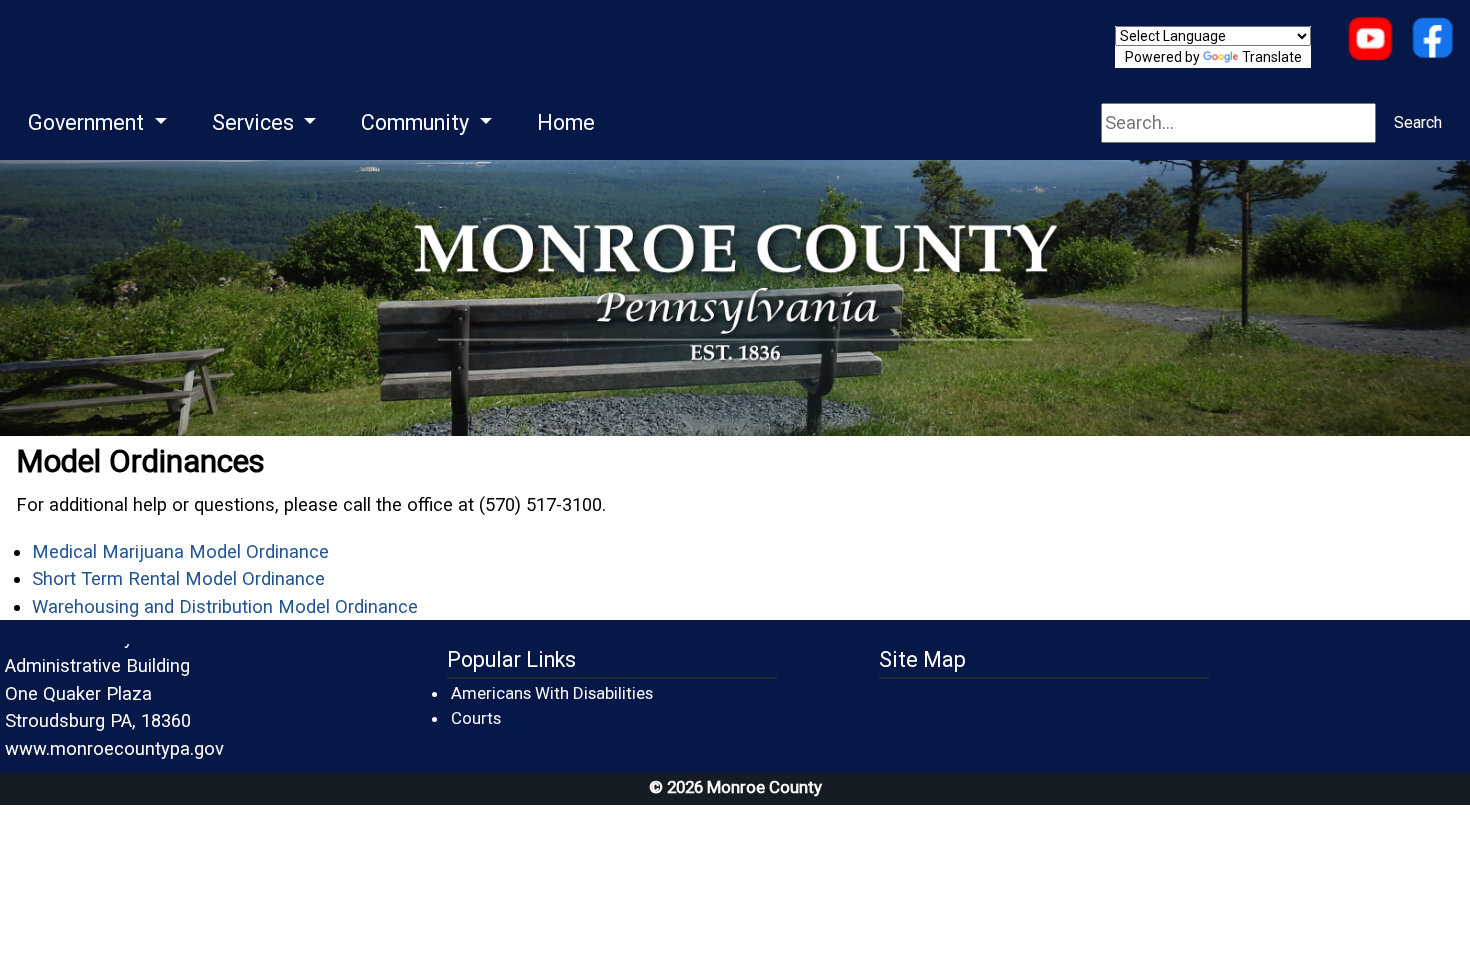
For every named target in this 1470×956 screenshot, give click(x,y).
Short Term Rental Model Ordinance (178, 578)
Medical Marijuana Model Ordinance (180, 551)
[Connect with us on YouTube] (1370, 40)
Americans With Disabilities (552, 693)
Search (1418, 122)
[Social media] (1432, 40)
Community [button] (417, 122)
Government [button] (88, 122)
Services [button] (255, 122)
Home (566, 122)
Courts (477, 717)
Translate (1272, 57)
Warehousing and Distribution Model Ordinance (225, 606)
